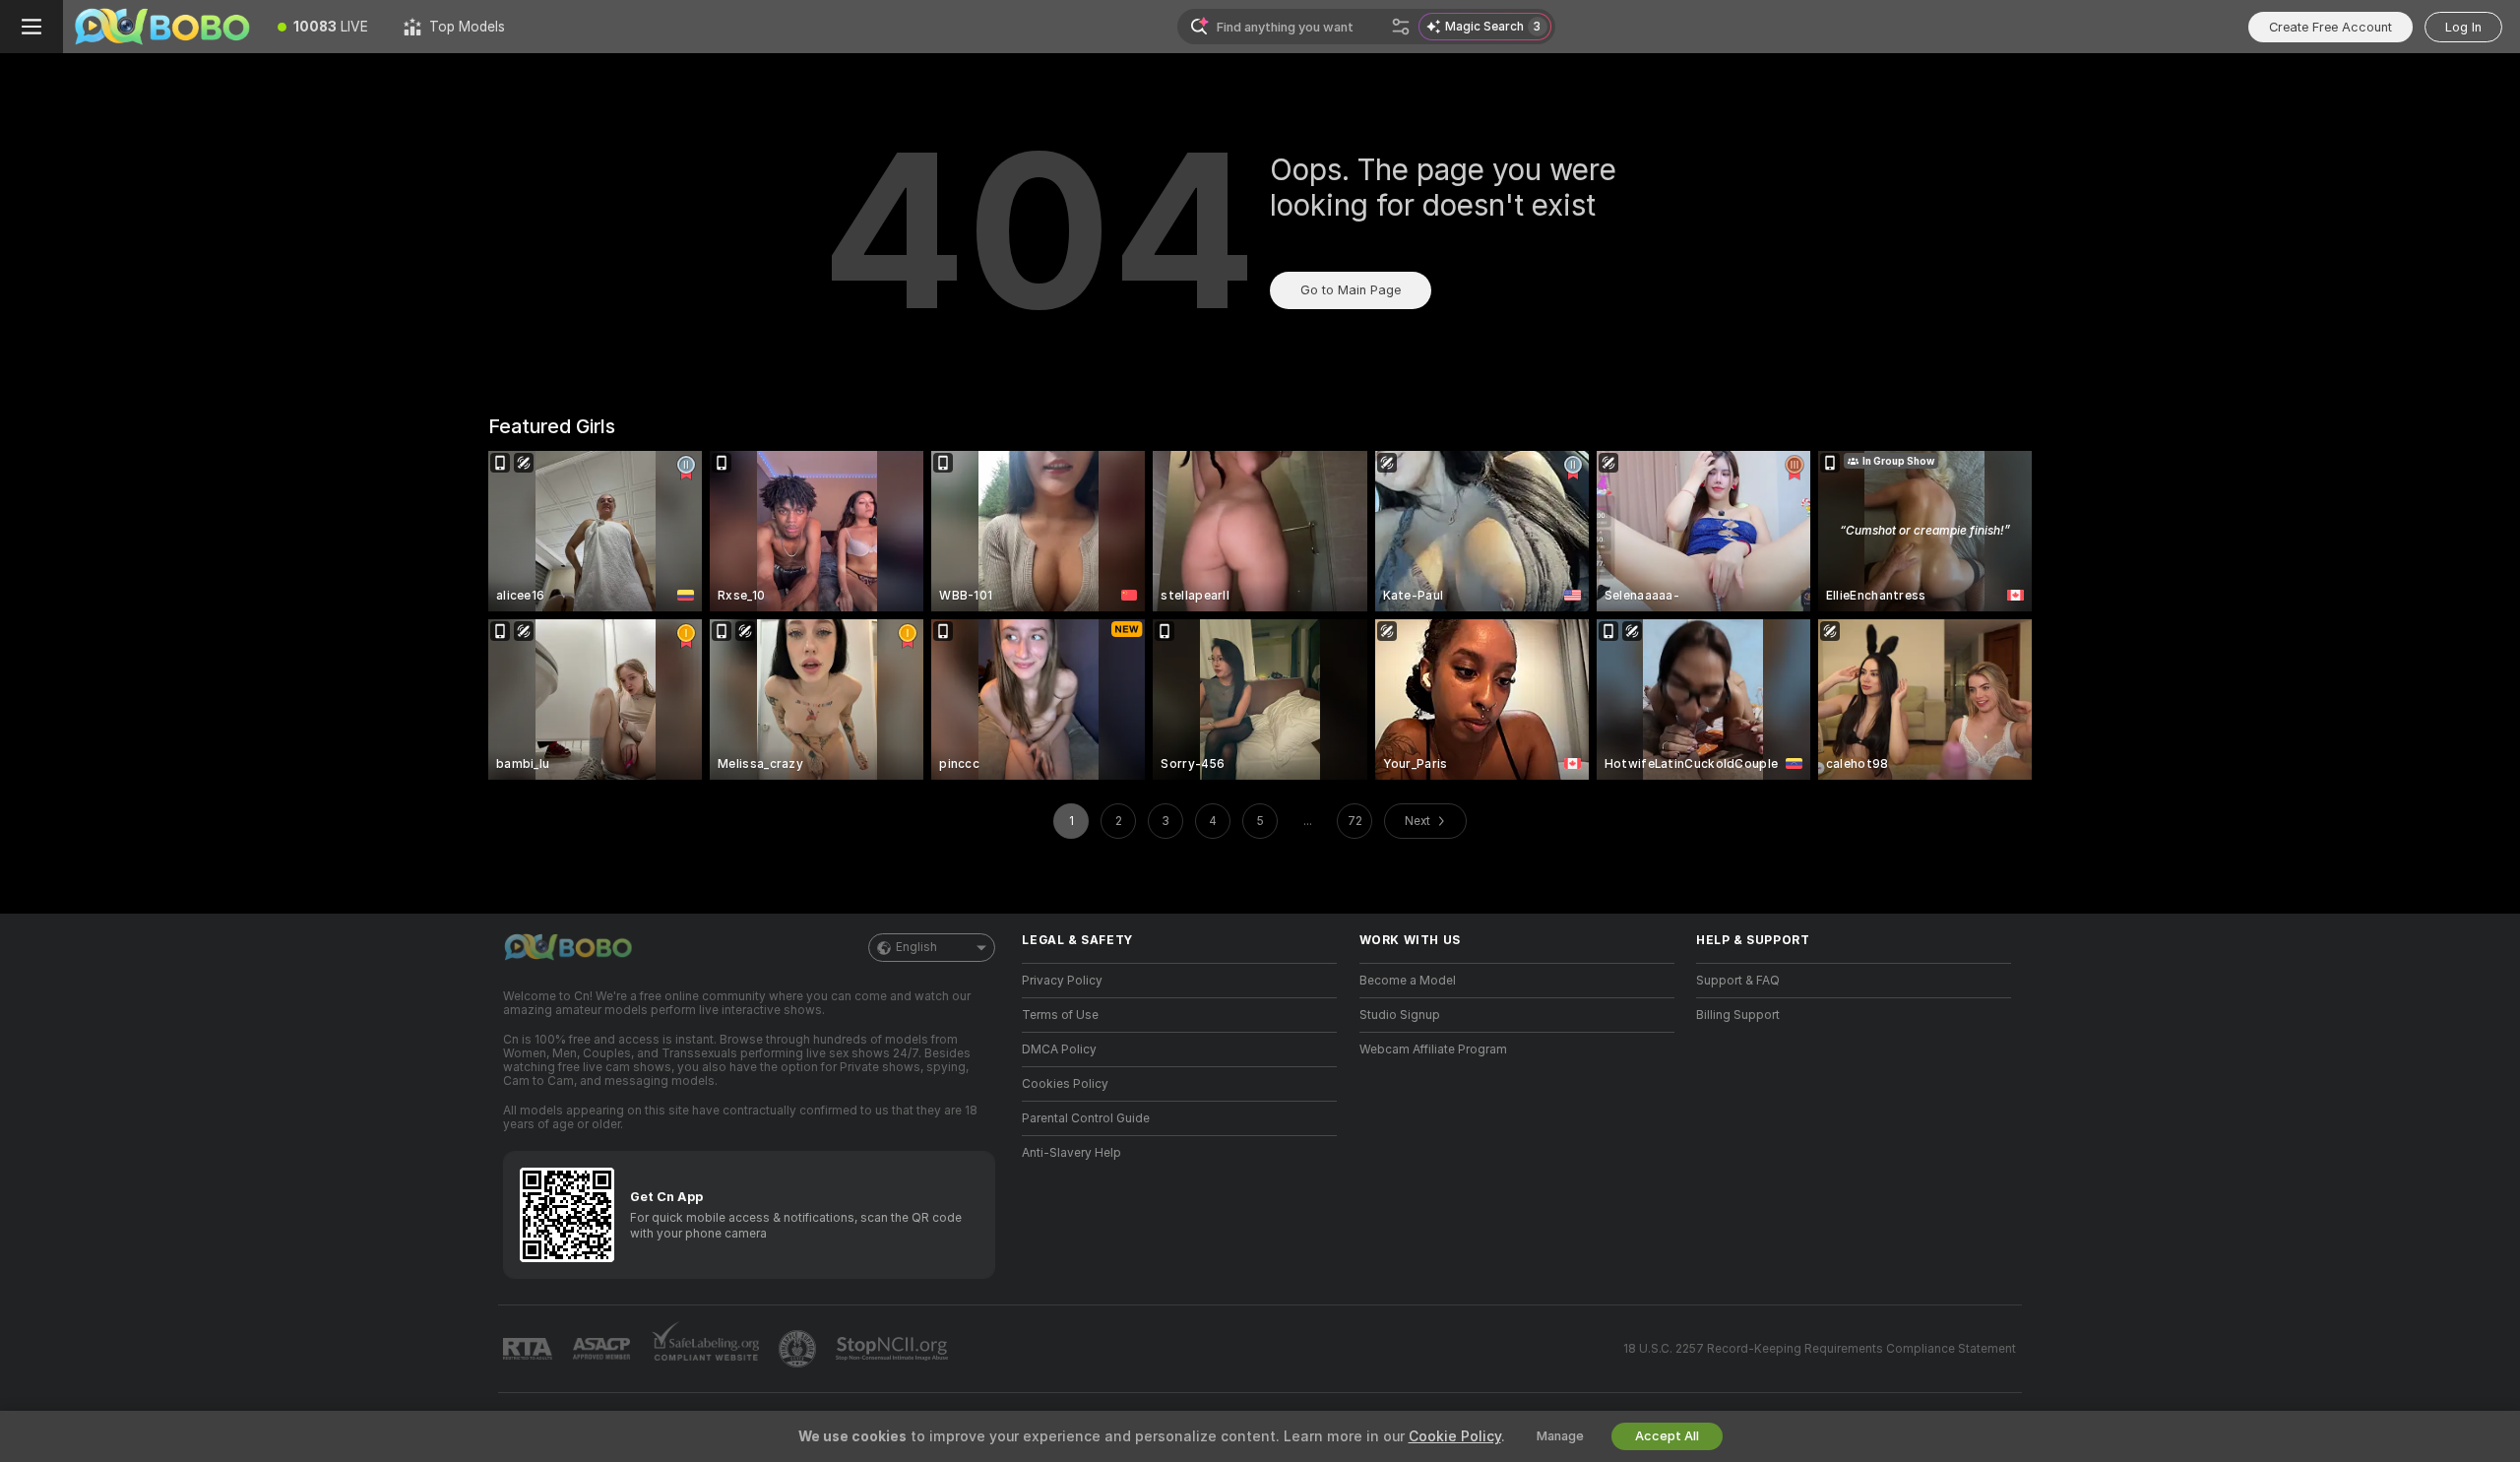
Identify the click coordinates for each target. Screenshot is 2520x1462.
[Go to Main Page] (161, 27)
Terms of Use (1060, 1015)
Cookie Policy (1455, 1436)
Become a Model (1408, 981)
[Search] (1401, 27)
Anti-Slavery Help (1071, 1153)
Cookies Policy (1065, 1084)
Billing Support (1738, 1015)
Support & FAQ (1738, 981)
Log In (2463, 27)
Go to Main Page (1351, 290)
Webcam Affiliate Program (1433, 1049)
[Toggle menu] (31, 27)
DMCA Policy (1059, 1049)
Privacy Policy (1062, 981)
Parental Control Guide (1086, 1118)
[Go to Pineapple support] (799, 1349)
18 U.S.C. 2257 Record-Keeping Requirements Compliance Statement (1820, 1349)
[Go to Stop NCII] (894, 1349)
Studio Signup (1400, 1015)
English (916, 947)
